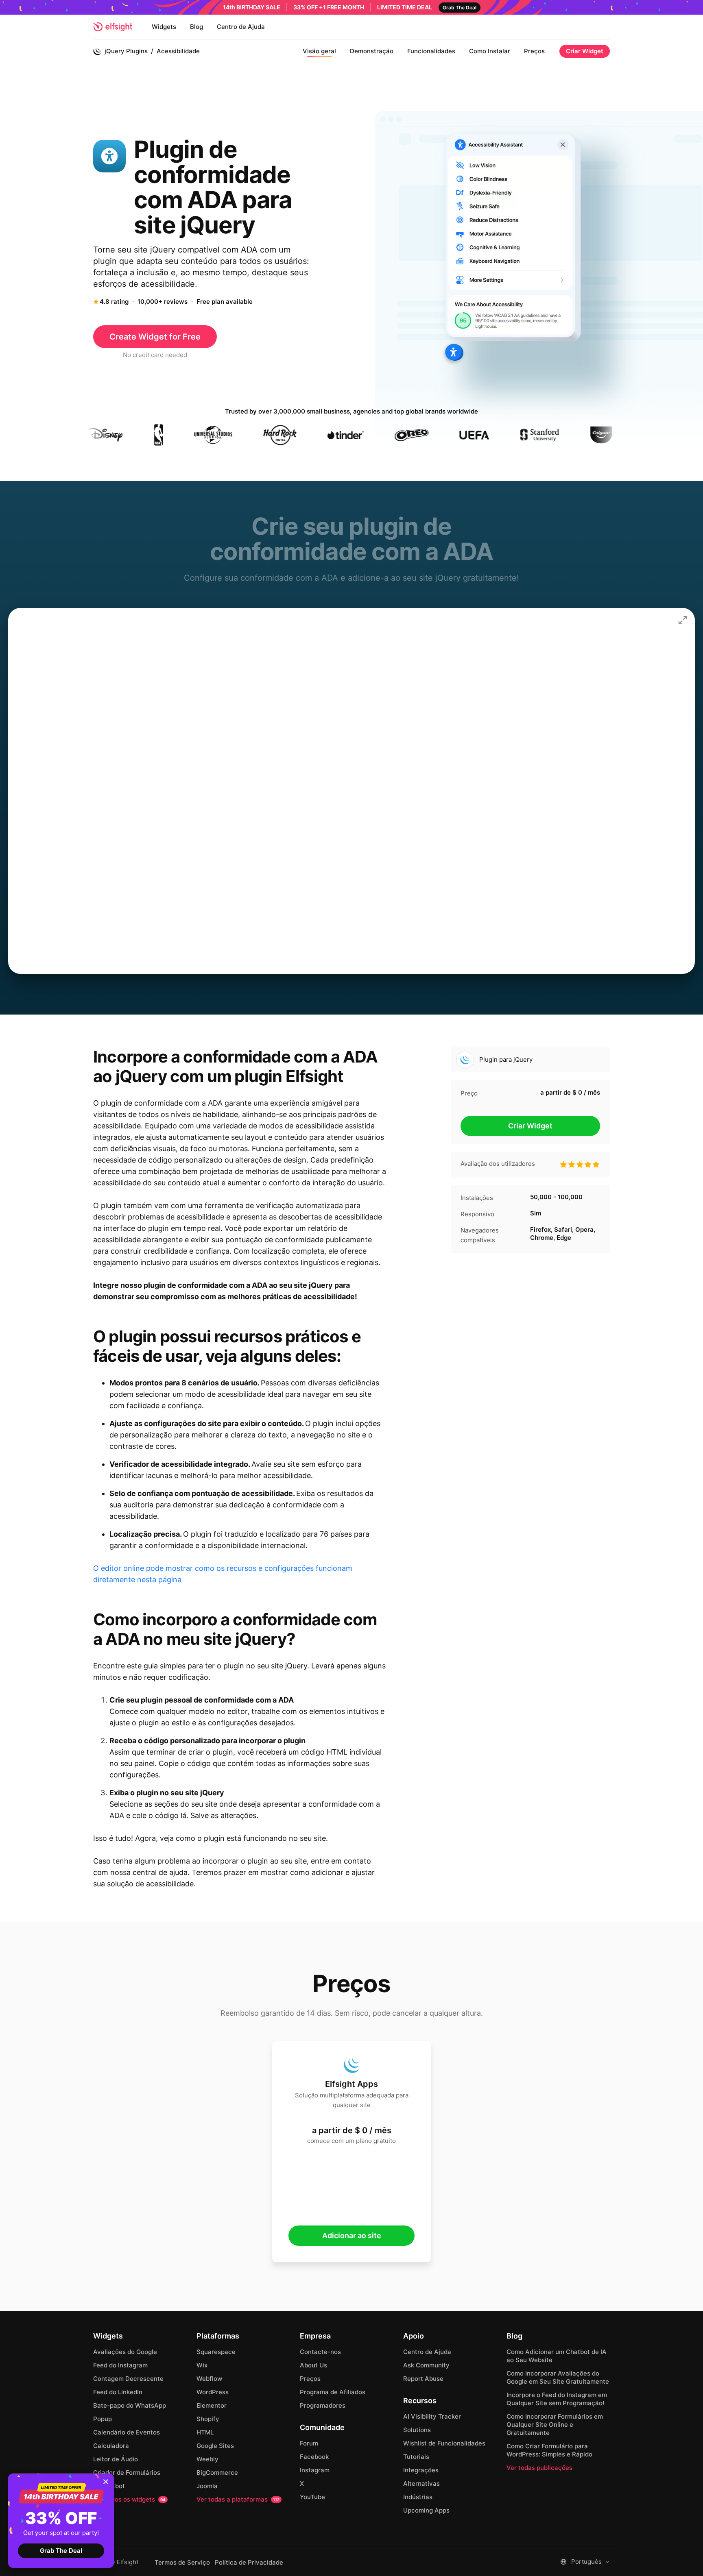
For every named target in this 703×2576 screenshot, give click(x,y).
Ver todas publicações (539, 2468)
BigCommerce (217, 2473)
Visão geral (319, 51)
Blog (196, 27)
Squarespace (216, 2352)
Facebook (314, 2457)
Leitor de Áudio (116, 2459)
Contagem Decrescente (128, 2379)
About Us (313, 2365)
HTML (205, 2432)
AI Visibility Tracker (432, 2416)
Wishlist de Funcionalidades (444, 2443)
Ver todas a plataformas (238, 2499)
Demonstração (372, 51)
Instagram (315, 2470)
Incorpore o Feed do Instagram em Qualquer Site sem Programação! (557, 2399)
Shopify (208, 2419)
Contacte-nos (320, 2352)
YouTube (312, 2497)
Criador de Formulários (127, 2473)
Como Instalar (490, 51)
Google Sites (215, 2446)
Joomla (207, 2486)
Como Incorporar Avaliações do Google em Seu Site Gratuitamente (558, 2377)
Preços (534, 51)
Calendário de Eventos (127, 2432)
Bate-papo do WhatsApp (130, 2405)
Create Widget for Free (155, 337)
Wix (202, 2365)
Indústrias (418, 2497)
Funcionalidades (431, 51)
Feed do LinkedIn (118, 2392)
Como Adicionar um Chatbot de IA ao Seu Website (557, 2356)
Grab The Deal (61, 2551)
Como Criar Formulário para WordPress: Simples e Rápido (549, 2450)
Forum (309, 2443)
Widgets (164, 27)
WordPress (213, 2392)
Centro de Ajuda (241, 27)
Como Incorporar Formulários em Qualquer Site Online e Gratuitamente (555, 2425)
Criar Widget (585, 51)
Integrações (421, 2470)
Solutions (417, 2430)
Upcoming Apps (426, 2510)
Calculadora (111, 2446)
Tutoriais (416, 2457)
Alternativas (421, 2483)
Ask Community (426, 2365)
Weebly (207, 2459)
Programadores (323, 2405)
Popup (103, 2419)
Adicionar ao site (352, 2235)
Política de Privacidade (249, 2563)
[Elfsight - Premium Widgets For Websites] (113, 27)
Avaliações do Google (125, 2352)
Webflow (209, 2379)
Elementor (212, 2405)
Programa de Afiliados (333, 2392)
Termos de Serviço (182, 2563)
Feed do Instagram (120, 2365)
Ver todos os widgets (129, 2499)
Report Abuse (423, 2379)
